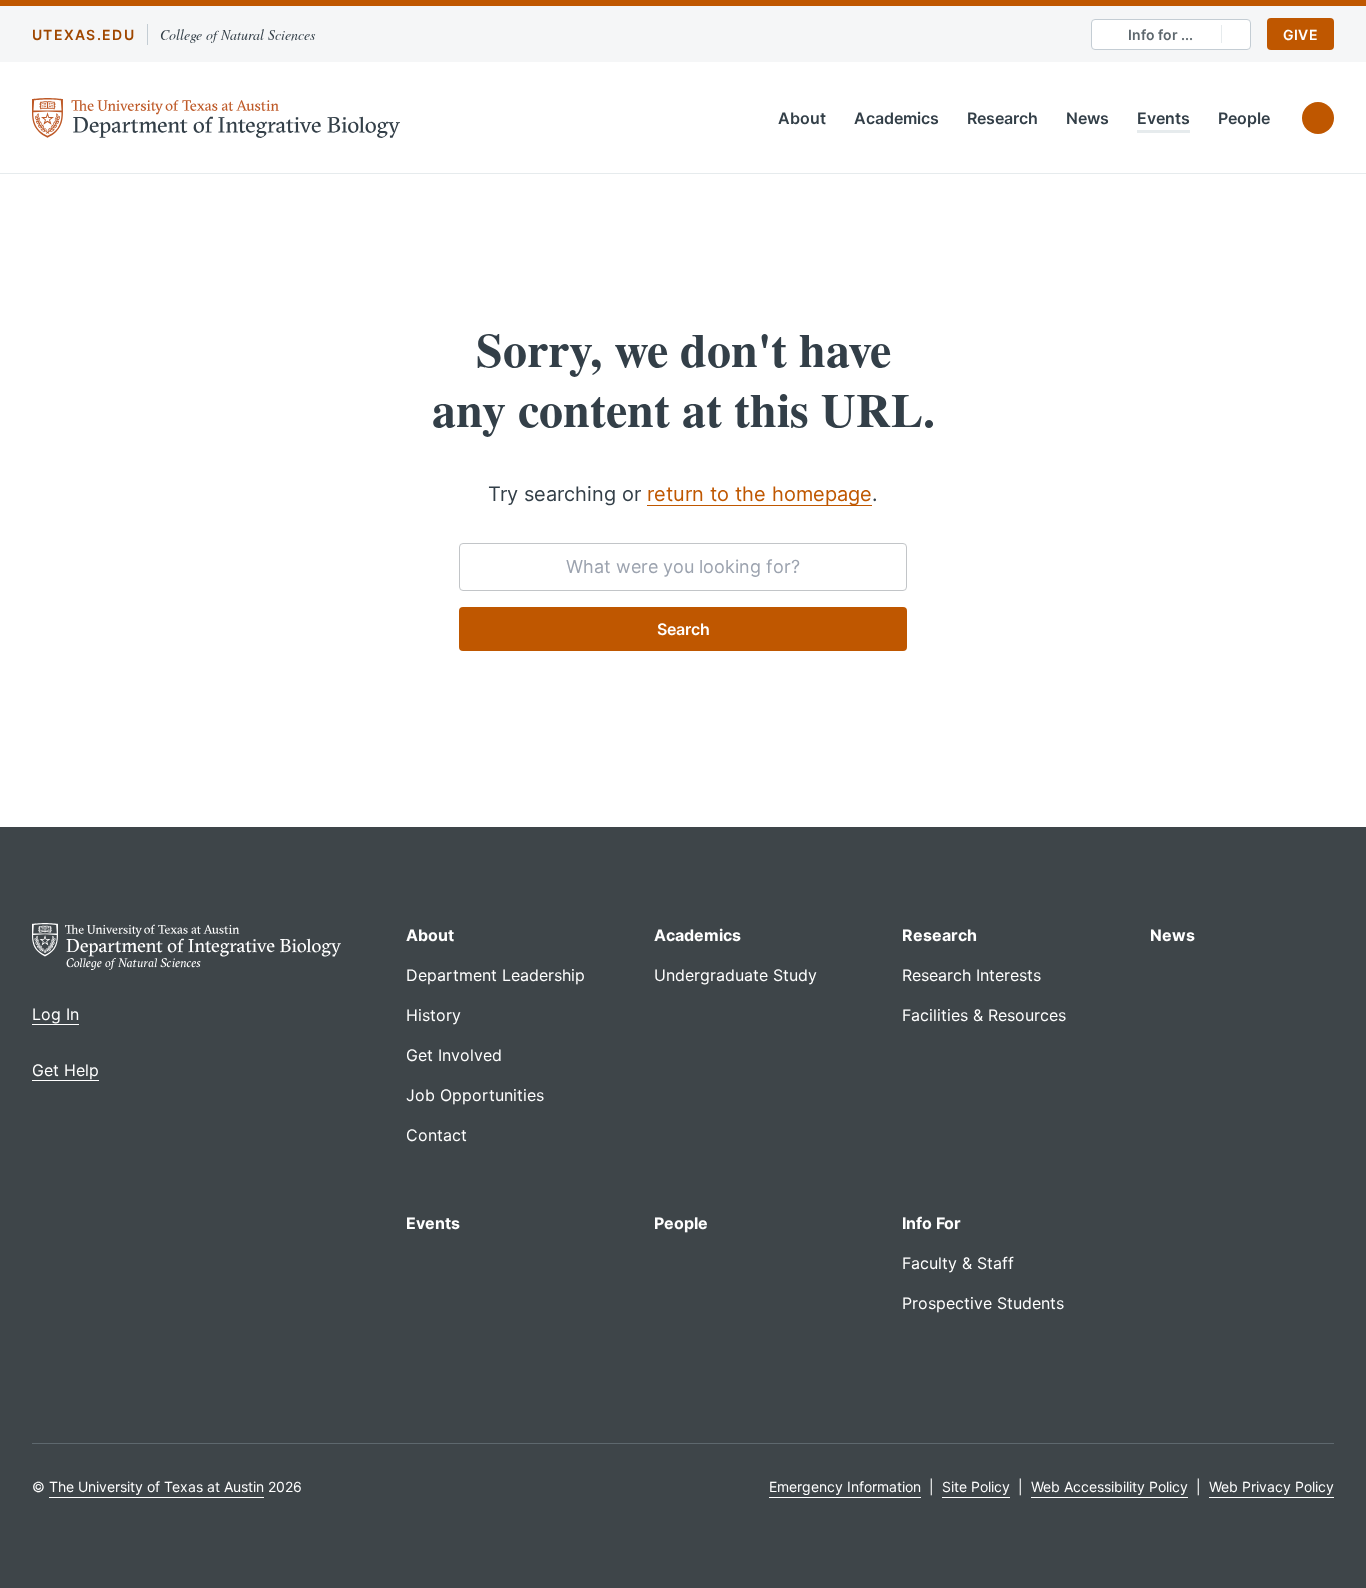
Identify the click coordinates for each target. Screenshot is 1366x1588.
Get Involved (454, 1055)
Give (1300, 34)
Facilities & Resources (984, 1015)
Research (1002, 118)
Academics (896, 118)
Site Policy (976, 1486)
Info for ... (1160, 34)
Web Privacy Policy (1271, 1486)
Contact (436, 1135)
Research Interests (971, 975)
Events (1163, 118)
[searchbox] (683, 567)
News (1087, 118)
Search (683, 629)
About (802, 118)
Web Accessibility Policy (1109, 1486)
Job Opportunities (475, 1095)
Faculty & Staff (958, 1263)
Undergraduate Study (735, 975)
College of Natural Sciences (237, 34)
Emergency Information (845, 1486)
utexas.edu (83, 34)
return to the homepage (759, 494)
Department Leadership (495, 975)
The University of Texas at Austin (156, 1486)
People (1244, 118)
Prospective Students (983, 1303)
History (433, 1015)
